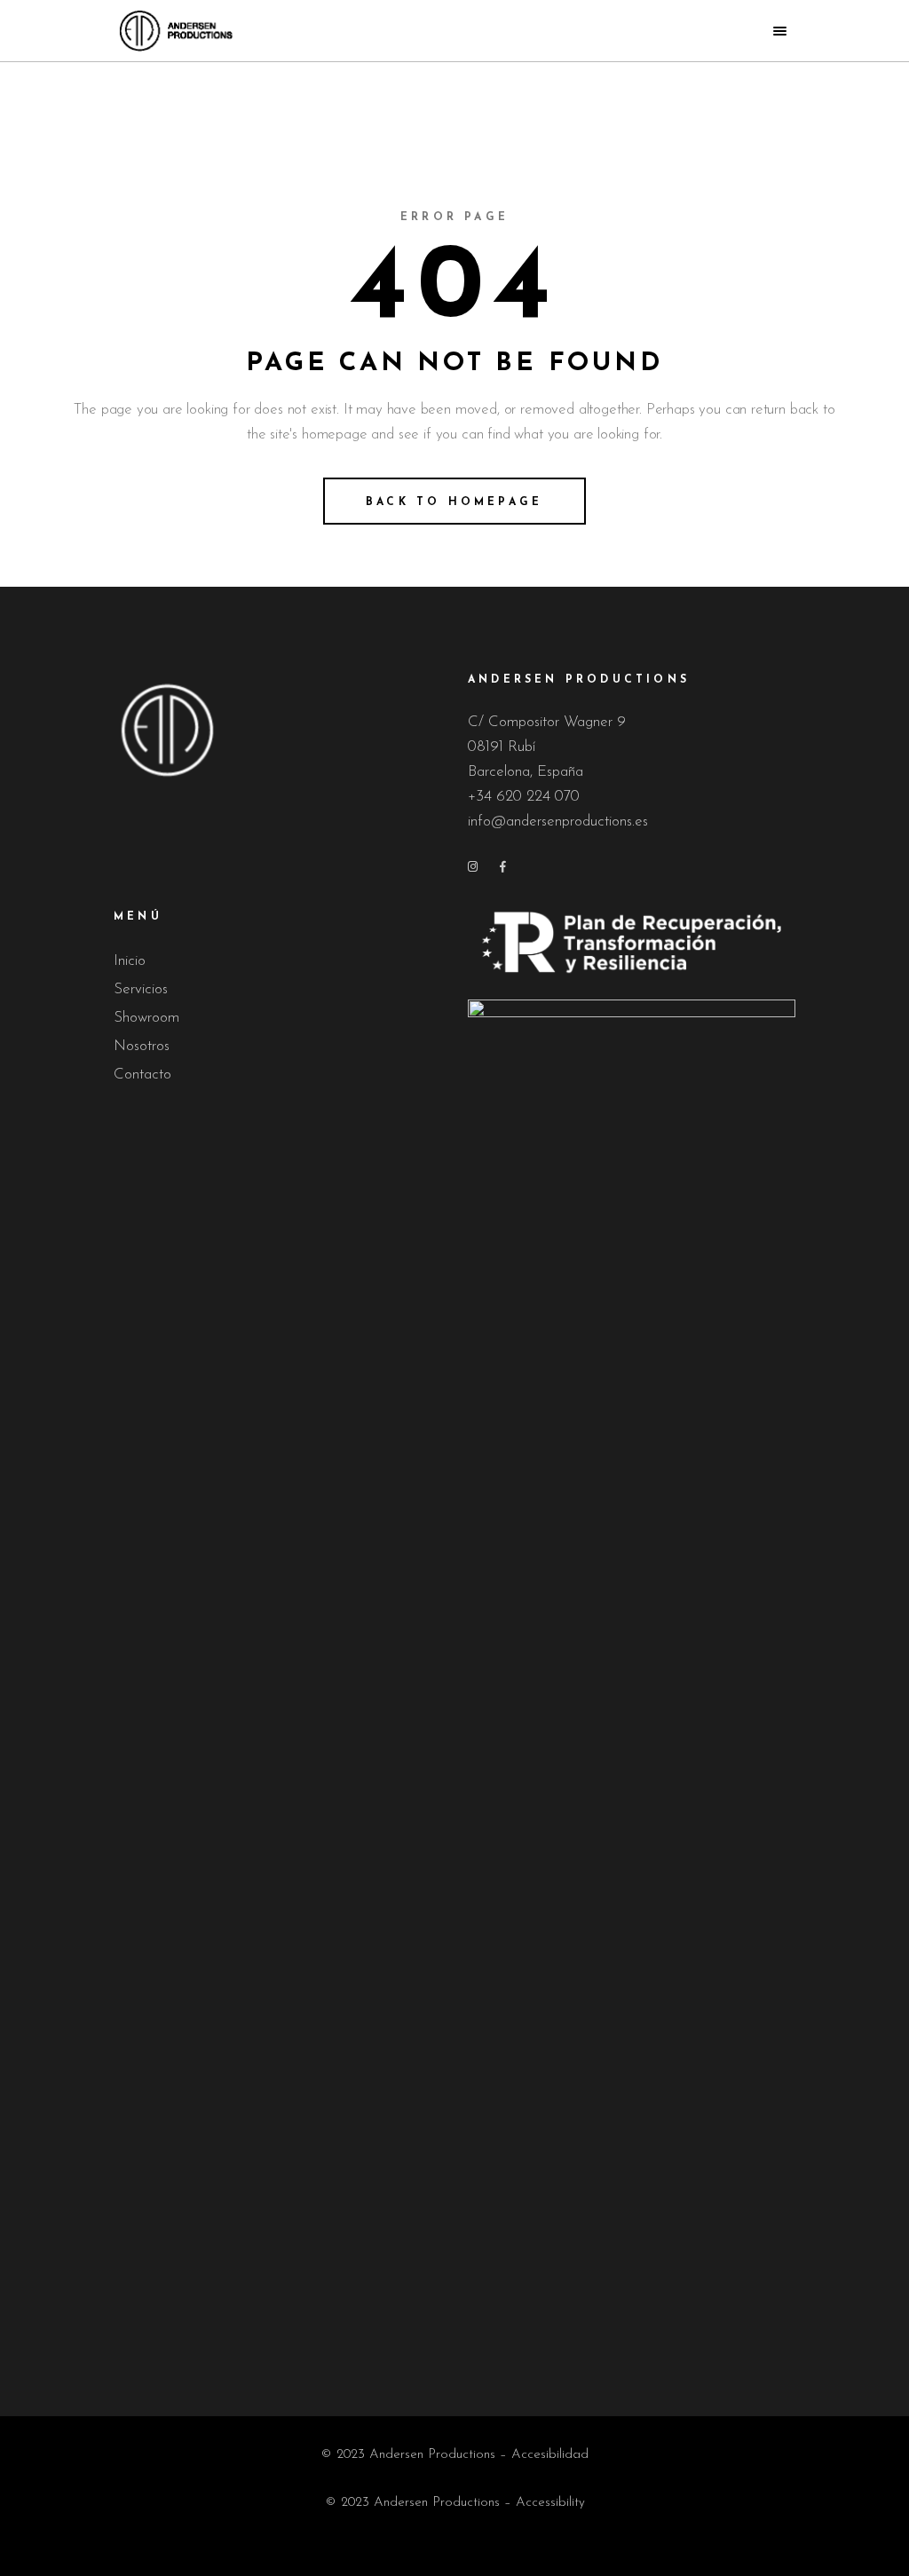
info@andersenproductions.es (558, 822)
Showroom (146, 1018)
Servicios (141, 989)
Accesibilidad (550, 2455)
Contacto (142, 1075)
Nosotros (142, 1046)
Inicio (130, 961)
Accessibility (550, 2503)
